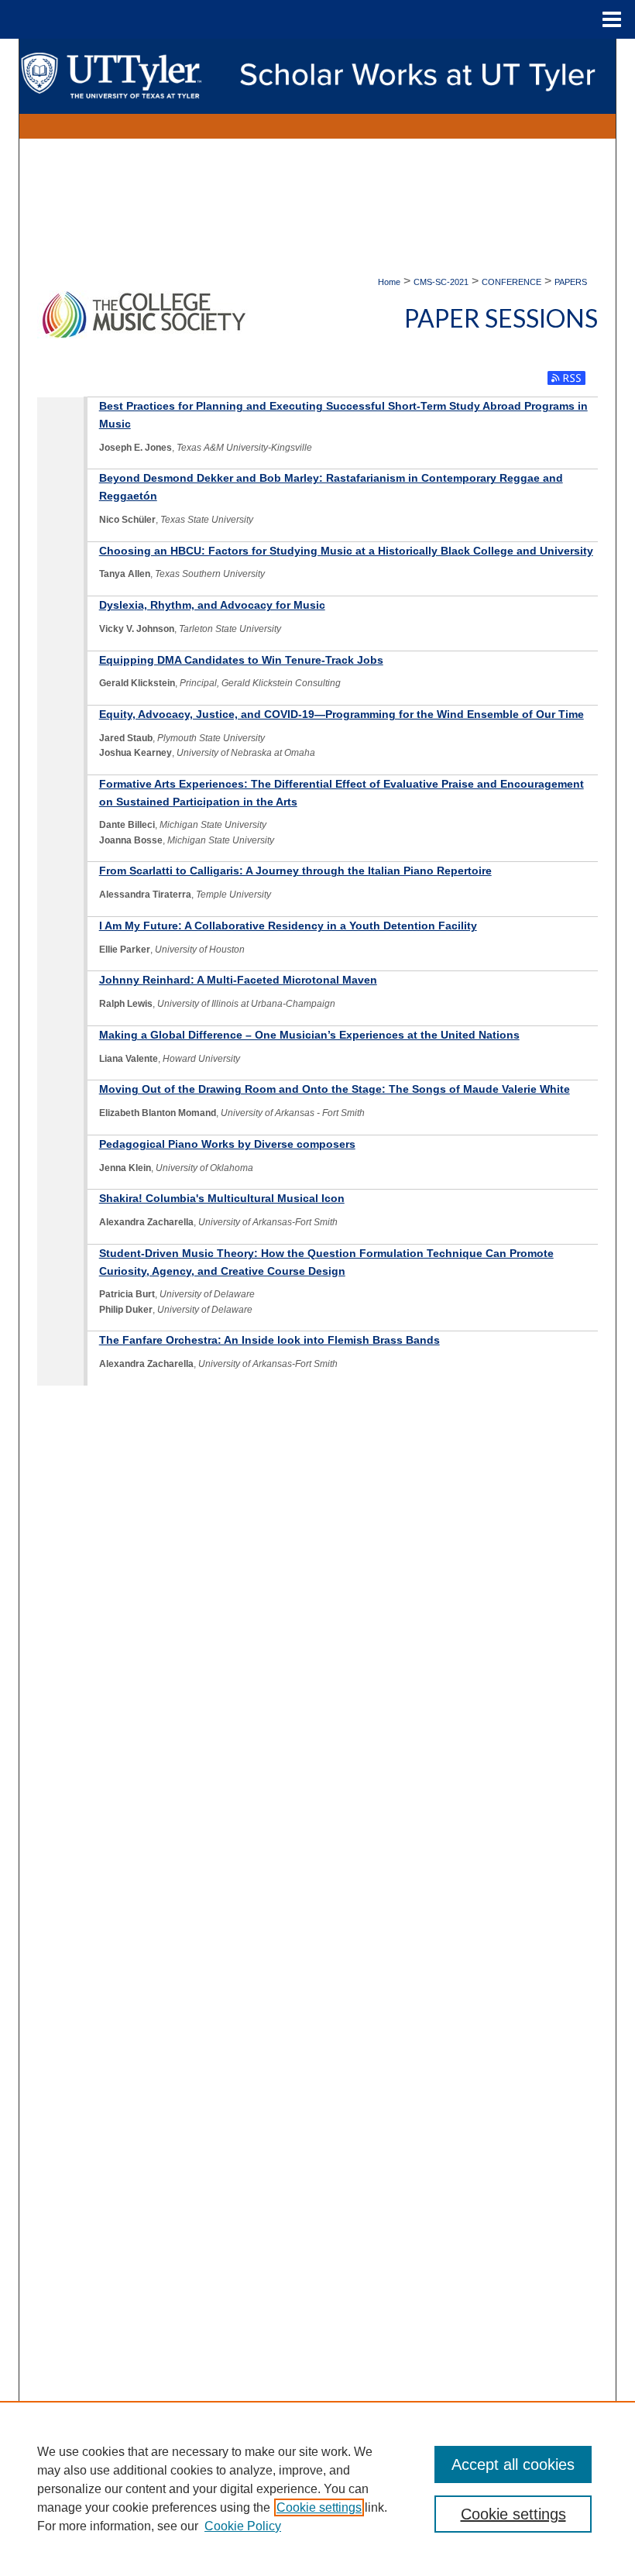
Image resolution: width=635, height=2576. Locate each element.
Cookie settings (319, 2507)
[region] (317, 2488)
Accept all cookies (513, 2464)
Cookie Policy (243, 2526)
